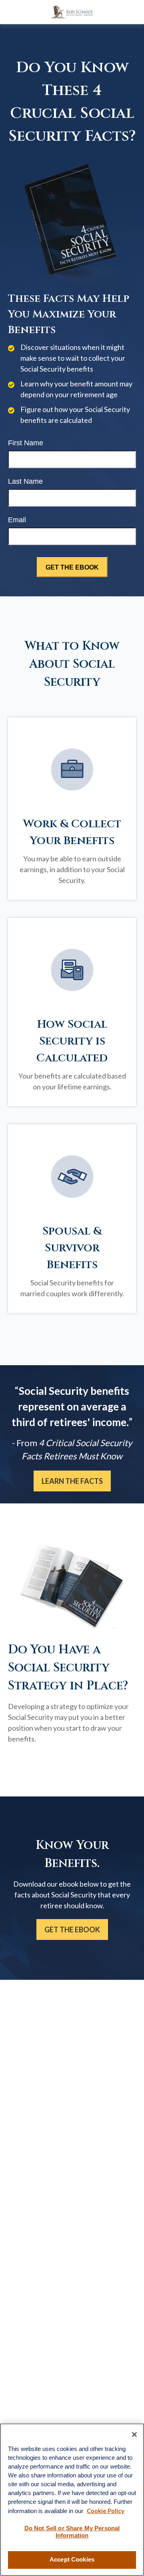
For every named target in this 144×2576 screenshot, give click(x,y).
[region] (72, 2500)
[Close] (134, 2435)
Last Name (25, 481)
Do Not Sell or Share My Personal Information (72, 2532)
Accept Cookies (72, 2560)
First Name (26, 443)
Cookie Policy (106, 2511)
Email (17, 520)
